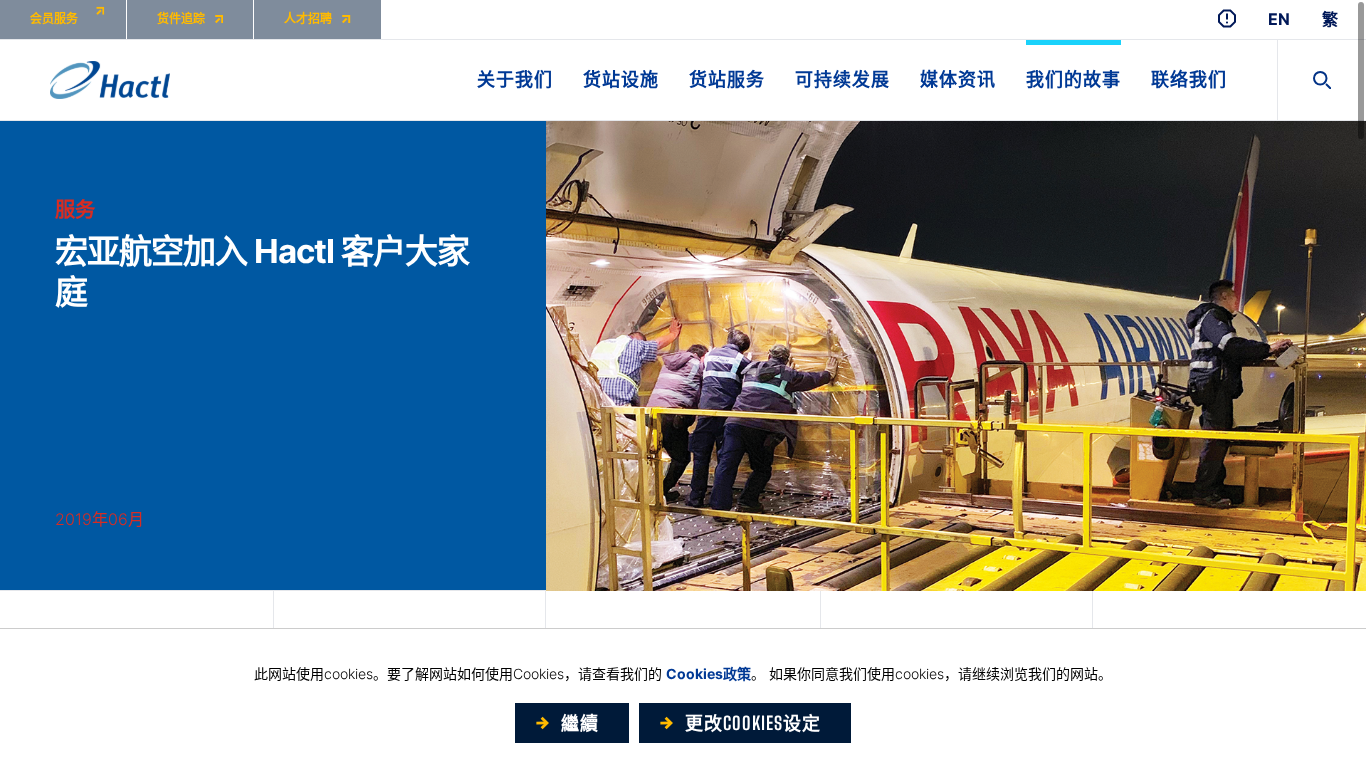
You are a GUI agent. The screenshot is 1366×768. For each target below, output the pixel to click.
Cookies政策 (708, 673)
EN (1279, 19)
